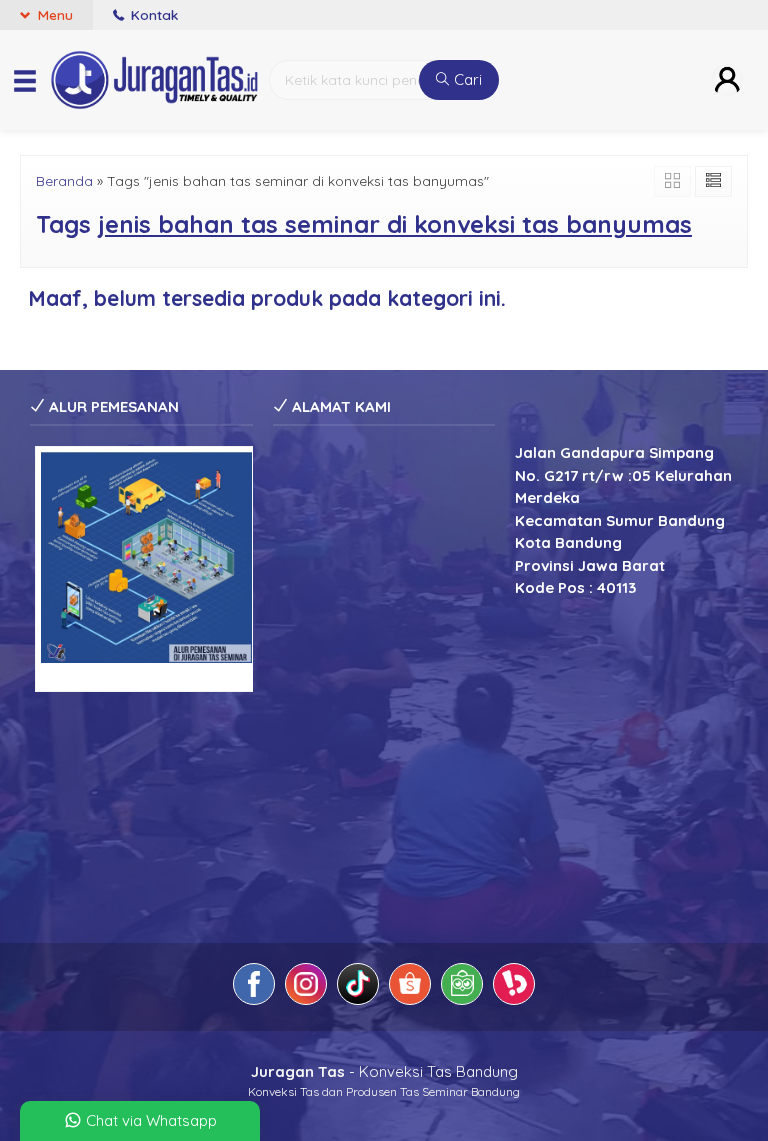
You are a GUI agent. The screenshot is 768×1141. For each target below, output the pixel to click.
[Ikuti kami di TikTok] (358, 987)
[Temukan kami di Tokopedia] (462, 987)
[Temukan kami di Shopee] (410, 987)
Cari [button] (466, 79)
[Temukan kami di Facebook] (254, 987)
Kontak (152, 14)
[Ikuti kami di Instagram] (306, 987)
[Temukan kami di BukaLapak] (514, 987)
